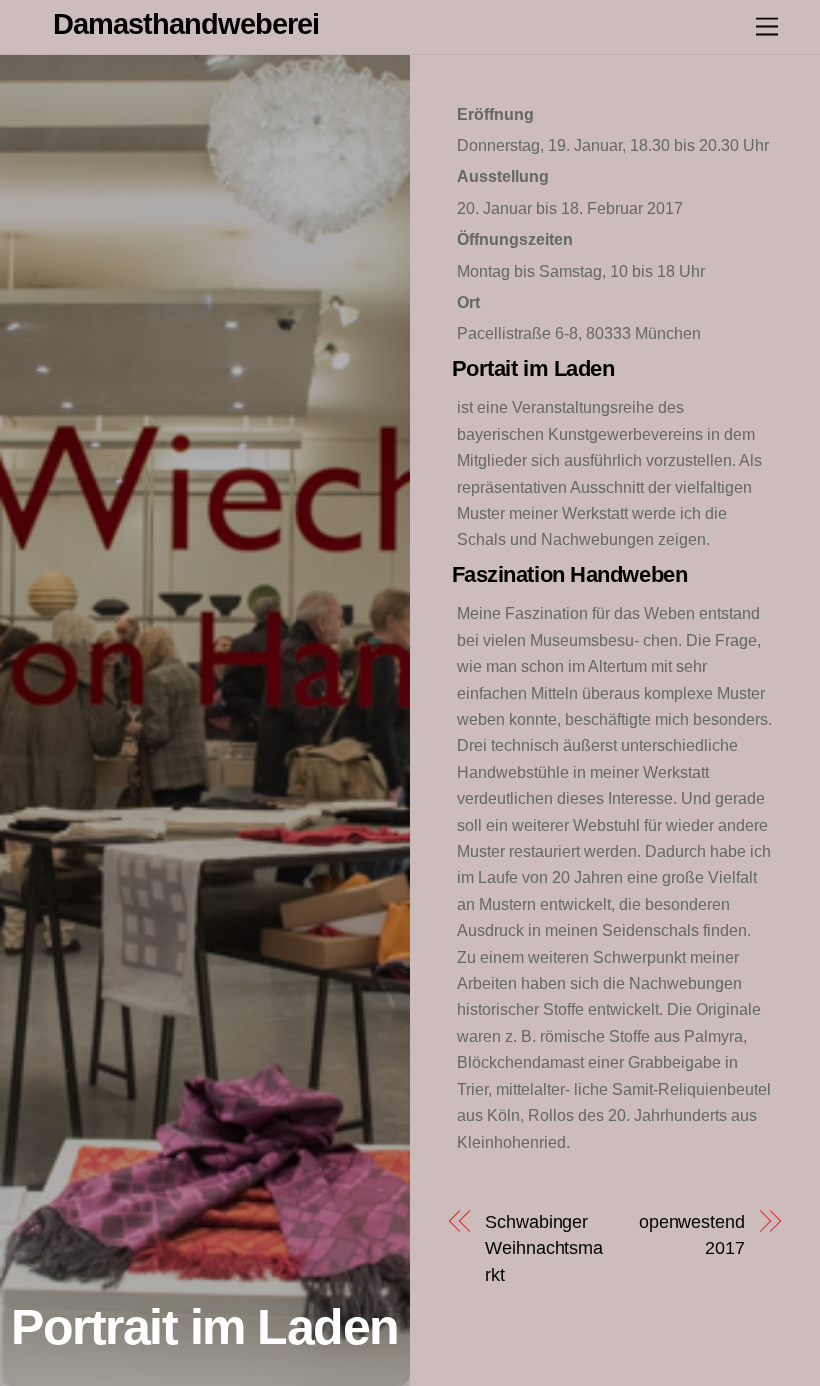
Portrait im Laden (205, 1327)
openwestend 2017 (692, 1234)
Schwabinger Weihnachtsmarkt (544, 1248)
